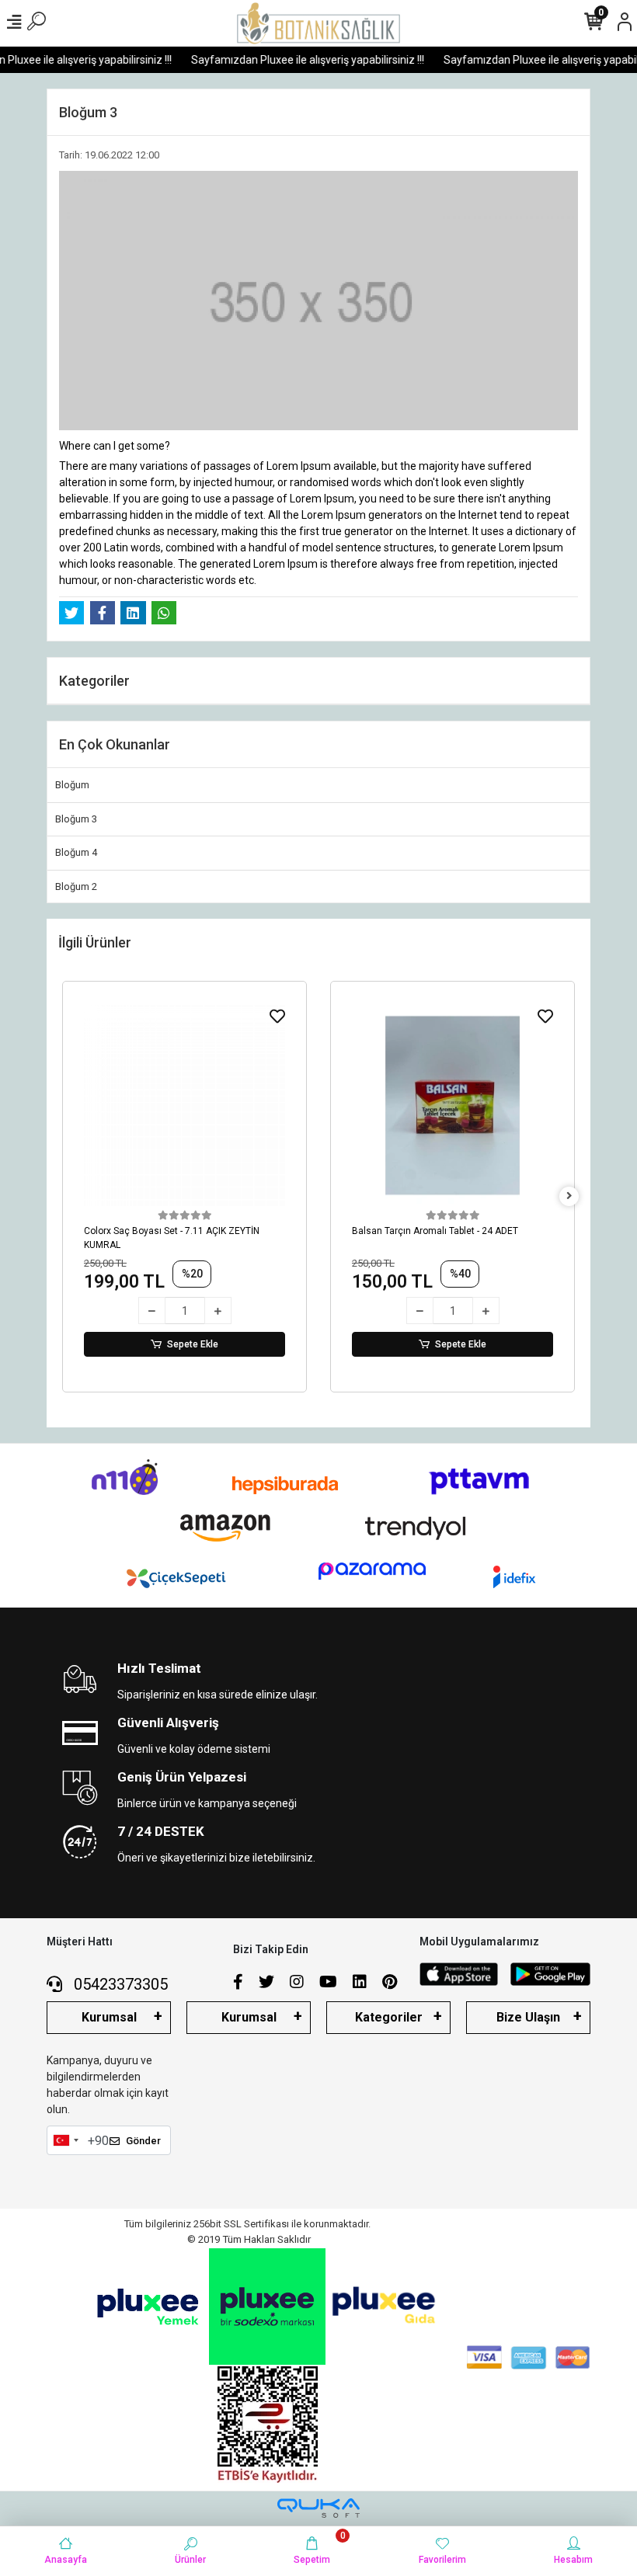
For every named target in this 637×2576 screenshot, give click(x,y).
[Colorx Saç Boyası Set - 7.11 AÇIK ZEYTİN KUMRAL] (184, 1105)
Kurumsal (109, 2017)
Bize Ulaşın (528, 2017)
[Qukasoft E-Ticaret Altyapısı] (318, 2508)
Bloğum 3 (76, 819)
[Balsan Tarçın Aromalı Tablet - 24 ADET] (453, 1105)
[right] (569, 1196)
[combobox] (65, 2140)
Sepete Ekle (193, 1344)
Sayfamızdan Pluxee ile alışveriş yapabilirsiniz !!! (294, 60)
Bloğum (72, 785)
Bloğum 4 (76, 852)
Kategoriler (389, 2017)
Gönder (143, 2141)
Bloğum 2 (76, 886)
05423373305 (119, 1984)
